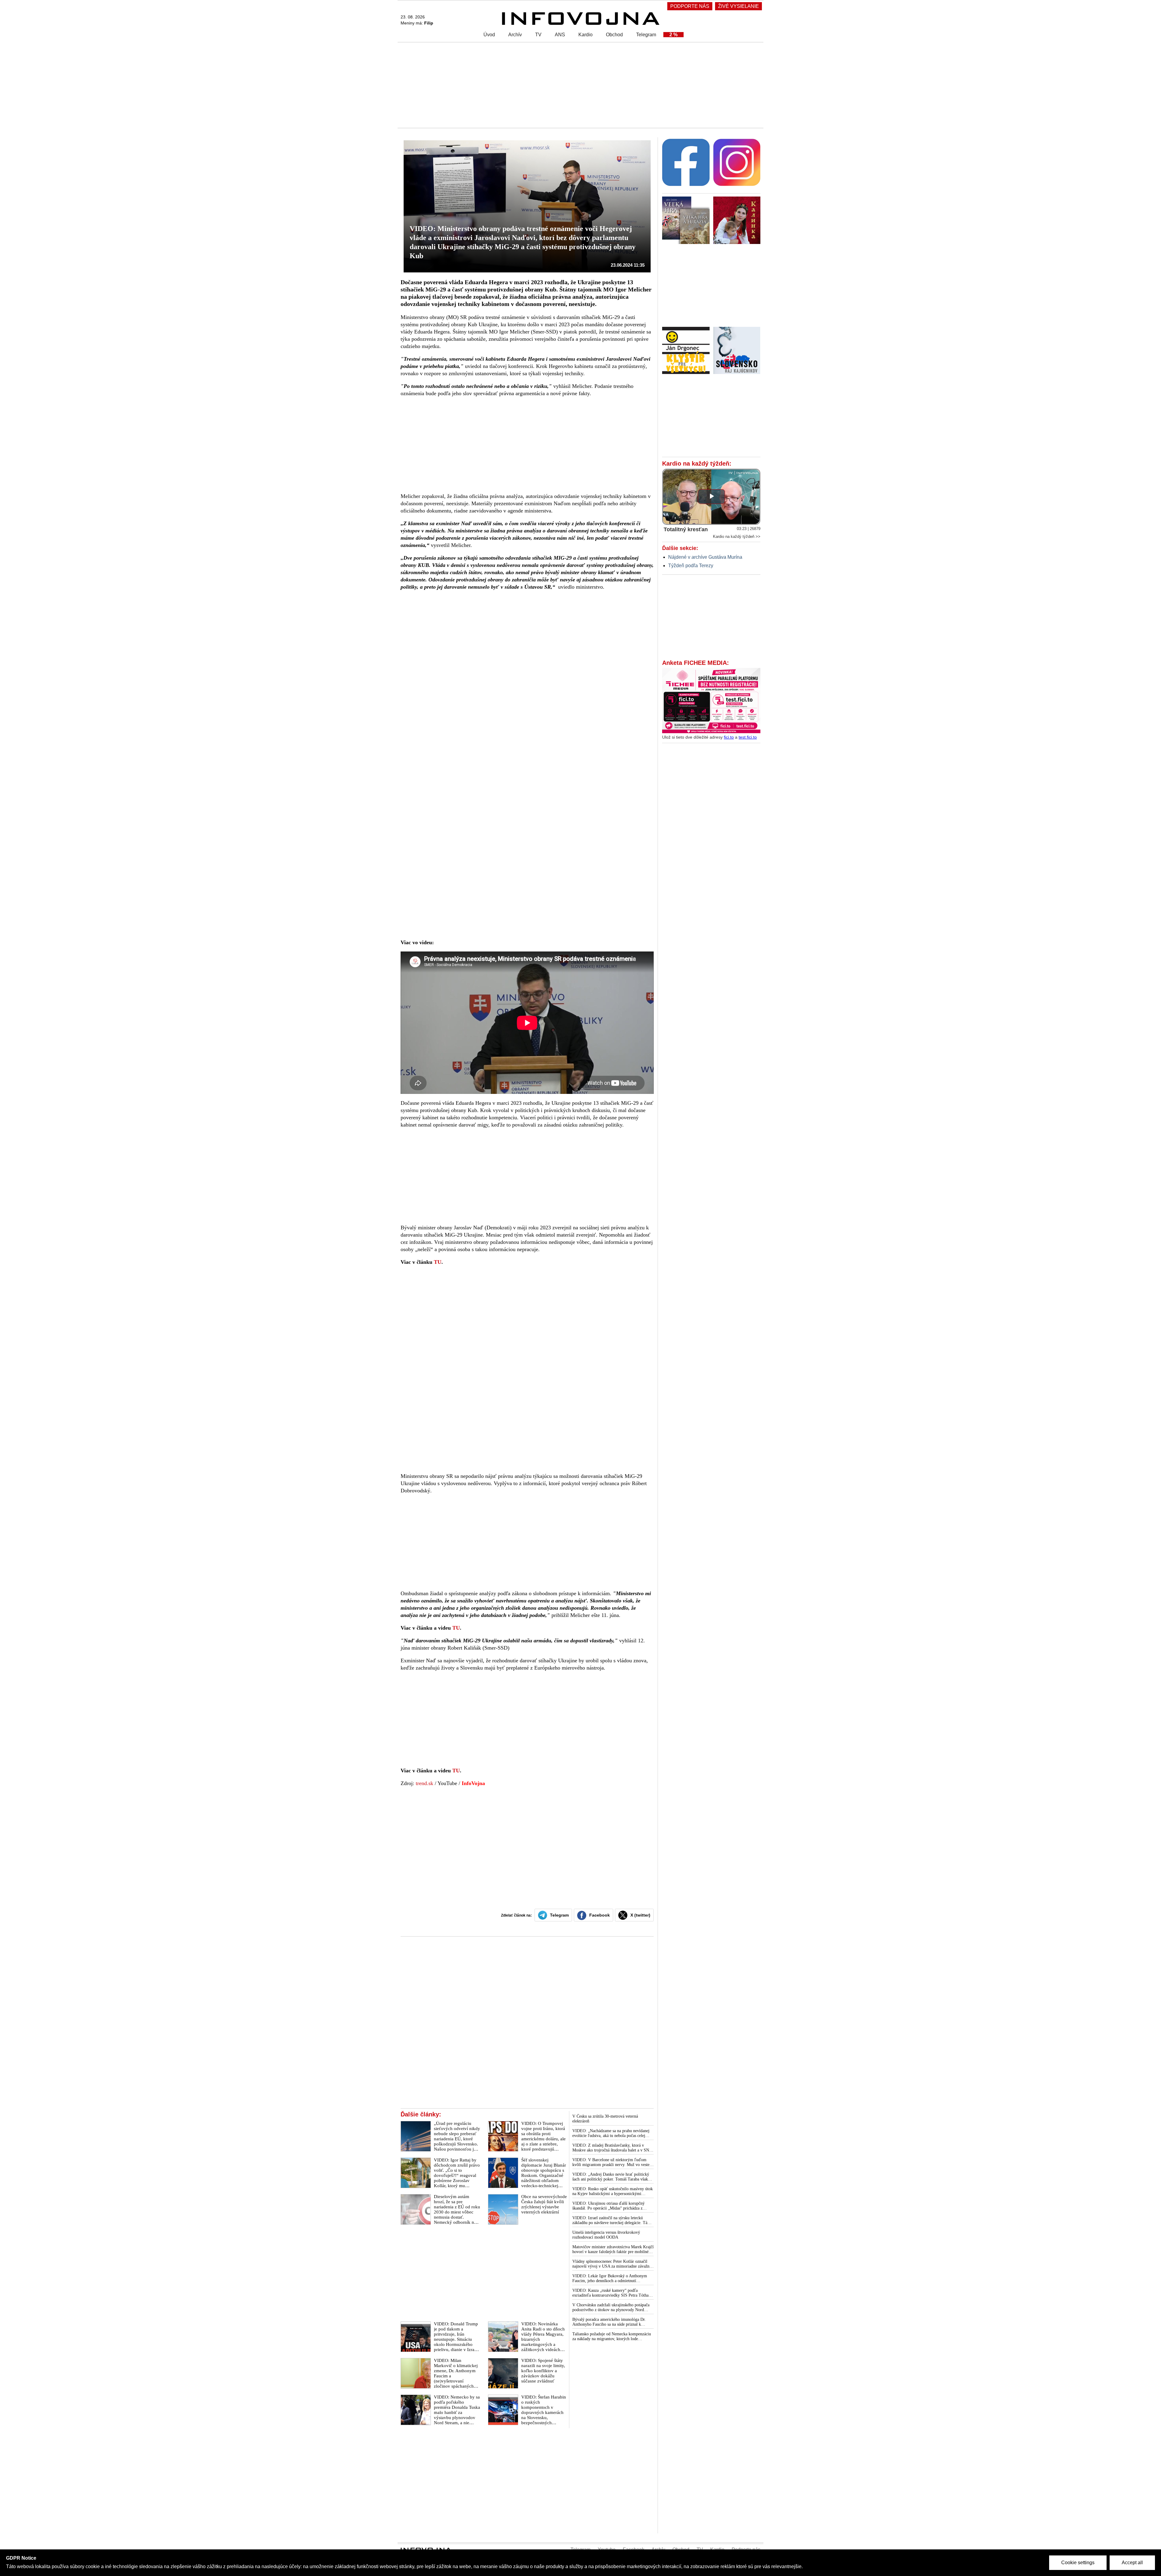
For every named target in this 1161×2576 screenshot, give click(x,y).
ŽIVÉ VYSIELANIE (738, 6)
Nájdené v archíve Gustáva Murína (705, 557)
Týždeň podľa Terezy (691, 566)
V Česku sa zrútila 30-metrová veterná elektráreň (605, 2119)
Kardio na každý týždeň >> (737, 537)
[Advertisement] (579, 85)
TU (438, 1262)
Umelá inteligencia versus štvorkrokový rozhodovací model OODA (606, 2235)
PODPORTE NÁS (690, 6)
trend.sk (424, 1783)
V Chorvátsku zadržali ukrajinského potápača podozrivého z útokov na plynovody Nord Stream (611, 2308)
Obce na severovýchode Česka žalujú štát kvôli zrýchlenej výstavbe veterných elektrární (544, 2204)
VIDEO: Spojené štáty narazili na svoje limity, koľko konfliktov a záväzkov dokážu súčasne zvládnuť (543, 2371)
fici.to (729, 737)
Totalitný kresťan (686, 529)
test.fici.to (748, 737)
